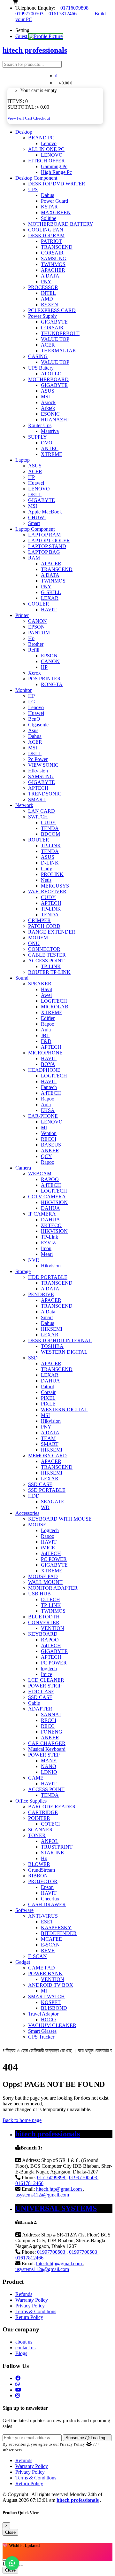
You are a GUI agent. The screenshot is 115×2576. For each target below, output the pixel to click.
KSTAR (49, 207)
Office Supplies (31, 1801)
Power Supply (42, 316)
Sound (22, 978)
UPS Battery (41, 368)
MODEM (38, 938)
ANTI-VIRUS (43, 1916)
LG (32, 702)
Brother (36, 644)
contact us (25, 2348)
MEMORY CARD (47, 1456)
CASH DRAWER (47, 1904)
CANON (38, 621)
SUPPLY (38, 437)
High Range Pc (56, 172)
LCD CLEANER (46, 1680)
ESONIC (50, 414)
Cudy (46, 869)
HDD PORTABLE (48, 1277)
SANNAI (51, 1715)
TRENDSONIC (45, 794)
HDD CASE (41, 1691)
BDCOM (50, 834)
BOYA (48, 1064)
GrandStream (42, 1870)
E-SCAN (50, 1945)
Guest (22, 36)
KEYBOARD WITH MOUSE (60, 1519)
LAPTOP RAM (44, 535)
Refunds (24, 2294)
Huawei (36, 483)
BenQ (34, 719)
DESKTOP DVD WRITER (57, 184)
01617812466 (63, 14)
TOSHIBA (52, 1346)
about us (24, 2342)
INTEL (48, 293)
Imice (46, 1674)
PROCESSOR (43, 287)
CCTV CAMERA (47, 1197)
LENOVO (52, 155)
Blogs (21, 2353)
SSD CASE (40, 1484)
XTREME (52, 454)
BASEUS (51, 1145)
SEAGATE (53, 1502)
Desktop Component (36, 178)
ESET (47, 1922)
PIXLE (48, 1404)
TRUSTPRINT (57, 1847)
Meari (47, 1254)
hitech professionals (48, 2134)
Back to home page (22, 2120)
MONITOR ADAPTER (53, 1588)
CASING (38, 356)
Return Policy (29, 2317)
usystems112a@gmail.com (42, 2195)
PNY (46, 282)
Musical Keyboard (47, 1749)
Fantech (49, 1087)
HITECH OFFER (46, 161)
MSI (45, 397)
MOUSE (37, 1525)
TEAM (48, 1438)
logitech (49, 1668)
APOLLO (51, 374)
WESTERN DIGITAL (64, 1352)
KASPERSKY (56, 1927)
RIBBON (38, 1876)
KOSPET (51, 2002)
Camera (23, 1168)
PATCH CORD (44, 926)
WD (45, 1507)
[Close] (5, 2560)
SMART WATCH (46, 1997)
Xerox (34, 673)
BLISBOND (54, 2008)
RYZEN (50, 305)
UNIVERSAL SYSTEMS (56, 2208)
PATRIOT (51, 241)
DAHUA (50, 1208)
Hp (31, 638)
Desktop (24, 132)
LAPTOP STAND (47, 546)
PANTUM (39, 633)
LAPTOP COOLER (49, 540)
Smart (34, 523)
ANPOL (50, 1841)
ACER (48, 345)
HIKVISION (54, 1202)
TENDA (50, 828)
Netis (46, 880)
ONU (34, 943)
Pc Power (38, 759)
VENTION (53, 1628)
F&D (46, 1041)
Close (10, 2532)
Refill (34, 650)
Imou (46, 1248)
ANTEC (50, 448)
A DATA (50, 276)
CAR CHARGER (47, 1743)
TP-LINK (51, 846)
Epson (47, 1887)
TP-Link (50, 1237)
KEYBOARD (43, 1634)
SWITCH (38, 817)
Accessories (27, 1513)
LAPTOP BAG (44, 552)
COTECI (50, 1824)
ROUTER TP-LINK (49, 972)
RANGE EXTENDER (52, 932)
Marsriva (50, 431)
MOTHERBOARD (48, 379)
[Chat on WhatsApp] (12, 2563)
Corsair (48, 1392)
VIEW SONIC (43, 765)
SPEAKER (40, 984)
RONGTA (52, 684)
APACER (51, 564)
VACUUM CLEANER (52, 2025)
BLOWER (39, 1864)
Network (24, 805)
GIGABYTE (54, 322)
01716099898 (75, 8)
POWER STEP (44, 1755)
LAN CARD (42, 811)
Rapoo (48, 1024)
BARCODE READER (52, 1807)
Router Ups (40, 425)
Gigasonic (38, 725)
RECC (48, 1726)
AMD (47, 299)
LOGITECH (54, 1001)
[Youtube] (18, 2390)
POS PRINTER (44, 679)
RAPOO (50, 1179)
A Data (48, 1312)
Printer (22, 615)
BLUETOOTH (44, 1617)
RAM (34, 558)
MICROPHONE (45, 1053)
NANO (49, 1766)
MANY (49, 1761)
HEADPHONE (44, 1070)
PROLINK (52, 874)
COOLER (39, 604)
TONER (37, 1835)
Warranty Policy (32, 2300)
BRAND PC (41, 138)
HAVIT (49, 610)
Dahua (48, 195)
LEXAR (50, 598)
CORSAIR (52, 253)
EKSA (48, 1110)
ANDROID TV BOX (51, 1985)
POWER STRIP (45, 1686)
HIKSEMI (52, 1329)
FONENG (52, 1732)
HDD (34, 1496)
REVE (48, 1950)
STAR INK (53, 1853)
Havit (46, 989)
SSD (33, 1358)
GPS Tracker (41, 2037)
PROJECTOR (43, 1881)
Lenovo (49, 143)
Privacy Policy (30, 2306)
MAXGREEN (56, 212)
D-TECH (50, 1599)
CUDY (48, 822)
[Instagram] (18, 2396)
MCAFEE (51, 1939)
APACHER (53, 270)
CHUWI (37, 517)
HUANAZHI (55, 420)
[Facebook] (18, 2378)
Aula (46, 1030)
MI (44, 1127)
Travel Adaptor (43, 2014)
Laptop (23, 460)
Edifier (48, 1018)
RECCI (49, 1139)
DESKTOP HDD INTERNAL (60, 1340)
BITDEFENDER (59, 1933)
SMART (37, 799)
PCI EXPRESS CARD (52, 310)
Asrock (48, 402)
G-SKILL (51, 592)
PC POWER (54, 1559)
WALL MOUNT (45, 1582)
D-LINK (50, 863)
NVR (34, 1260)
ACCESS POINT (46, 961)
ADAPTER (40, 1709)
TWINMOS (53, 264)
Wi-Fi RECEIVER (47, 892)
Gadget (23, 1962)
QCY (46, 1156)
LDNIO (49, 1772)
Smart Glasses (42, 2031)
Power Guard (54, 201)
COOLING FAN (46, 230)
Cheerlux (50, 1899)
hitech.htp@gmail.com (60, 2189)
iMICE (48, 1548)
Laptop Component (35, 529)
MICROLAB (55, 1007)
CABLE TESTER (47, 955)
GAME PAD (42, 1968)
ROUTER (39, 840)
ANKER (50, 1151)
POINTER (39, 1818)
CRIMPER (39, 920)
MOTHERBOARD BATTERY (61, 224)
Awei (46, 995)
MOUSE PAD (43, 1576)
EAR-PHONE (43, 1116)
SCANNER (40, 1830)
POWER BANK (45, 1973)
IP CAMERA (42, 1214)
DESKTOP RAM (46, 235)
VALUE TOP (55, 339)
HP (31, 477)
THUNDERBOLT (60, 333)
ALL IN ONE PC (46, 149)
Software (24, 1910)
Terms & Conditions (36, 2311)
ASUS (48, 391)
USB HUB (39, 1594)
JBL (45, 1035)
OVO (47, 443)
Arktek (48, 408)
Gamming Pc (54, 166)
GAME (36, 1778)
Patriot (47, 1386)
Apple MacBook (45, 512)
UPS (33, 189)
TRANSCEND (57, 247)
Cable (34, 1703)
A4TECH (51, 1093)
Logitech (50, 1530)
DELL (35, 494)
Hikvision (38, 771)
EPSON (36, 627)
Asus (33, 730)
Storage (23, 1271)
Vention (49, 1133)
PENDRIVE (41, 1294)
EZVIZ (48, 1243)
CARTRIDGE (43, 1812)
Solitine (49, 218)
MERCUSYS (55, 886)
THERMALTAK (59, 351)
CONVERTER (44, 1622)
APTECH (38, 788)
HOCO (48, 2020)
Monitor (23, 690)
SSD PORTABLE (47, 1490)
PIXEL (48, 1398)
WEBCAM (40, 1174)
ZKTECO (51, 1225)
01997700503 (30, 14)
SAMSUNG (54, 258)
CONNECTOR (44, 949)
